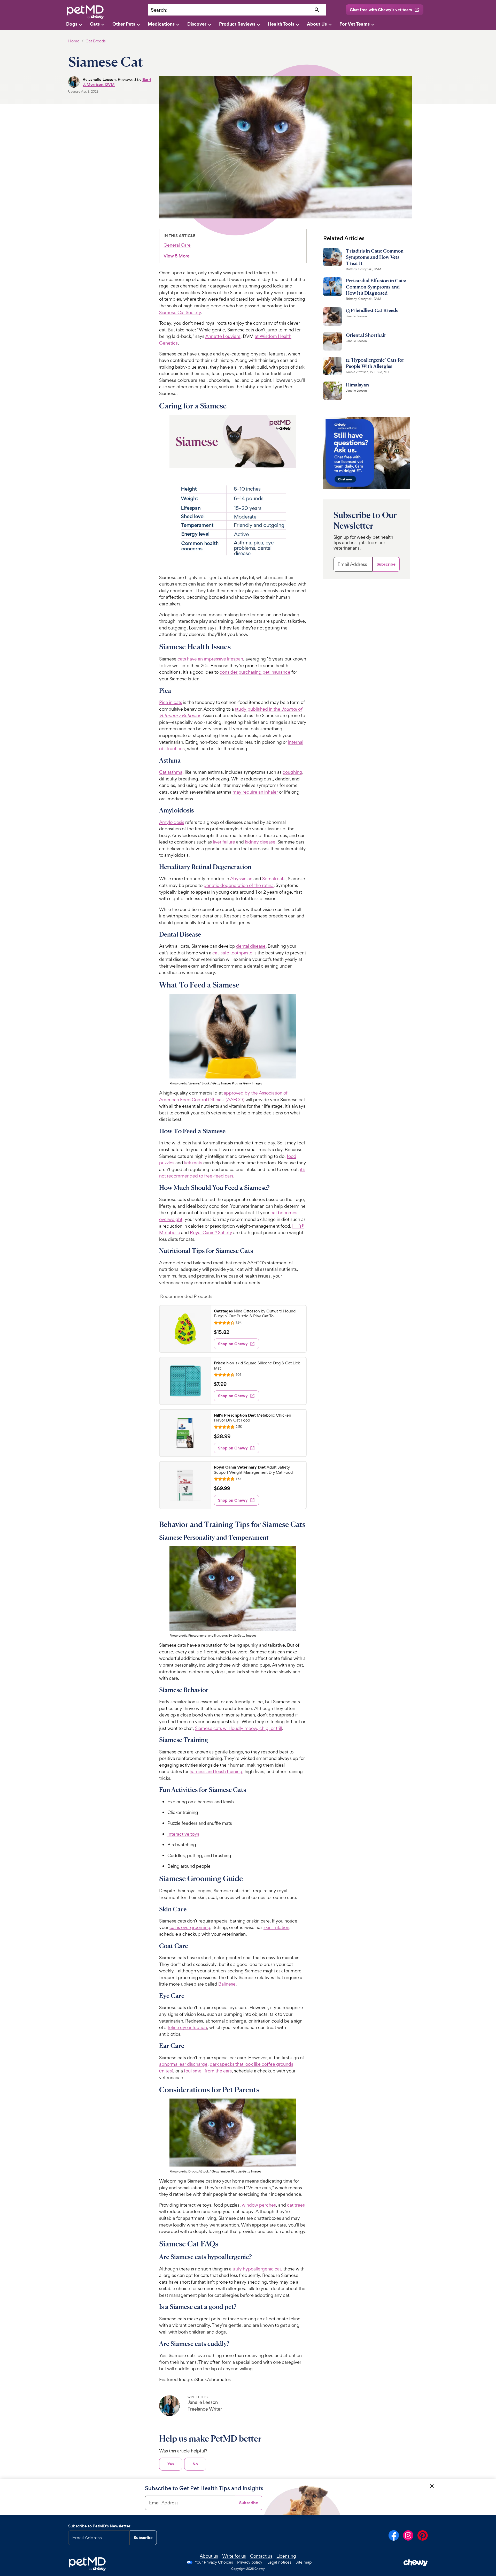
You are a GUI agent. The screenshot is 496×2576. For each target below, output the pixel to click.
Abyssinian (241, 879)
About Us (317, 24)
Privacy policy (250, 2562)
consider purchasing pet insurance (255, 672)
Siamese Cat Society (180, 312)
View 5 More (178, 256)
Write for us (234, 2556)
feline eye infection (187, 2027)
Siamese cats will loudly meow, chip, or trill (239, 1728)
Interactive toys (183, 1834)
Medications (161, 24)
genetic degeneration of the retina (239, 885)
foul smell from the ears (208, 2071)
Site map (304, 2562)
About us (209, 2556)
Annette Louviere (223, 336)
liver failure (224, 842)
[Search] (317, 10)
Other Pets (124, 24)
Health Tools (281, 24)
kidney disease (260, 842)
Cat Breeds (96, 41)
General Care (177, 245)
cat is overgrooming (190, 1927)
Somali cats (274, 879)
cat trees (296, 2205)
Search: (159, 10)
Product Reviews (237, 24)
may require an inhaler (255, 792)
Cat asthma (171, 772)
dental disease (251, 946)
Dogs (72, 24)
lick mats (193, 1163)
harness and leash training (216, 1771)
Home (74, 41)
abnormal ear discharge (183, 2064)
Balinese (227, 1984)
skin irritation (276, 1927)
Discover (197, 24)
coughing (292, 772)
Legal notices (279, 2562)
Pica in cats (171, 702)
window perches (259, 2205)
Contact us (261, 2556)
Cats (95, 24)
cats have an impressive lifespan (210, 659)
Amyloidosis (172, 822)
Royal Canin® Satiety (211, 1232)
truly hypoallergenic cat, (257, 2269)
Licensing (286, 2556)
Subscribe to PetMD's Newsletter (99, 2526)
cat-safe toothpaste (232, 953)
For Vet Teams (355, 24)
